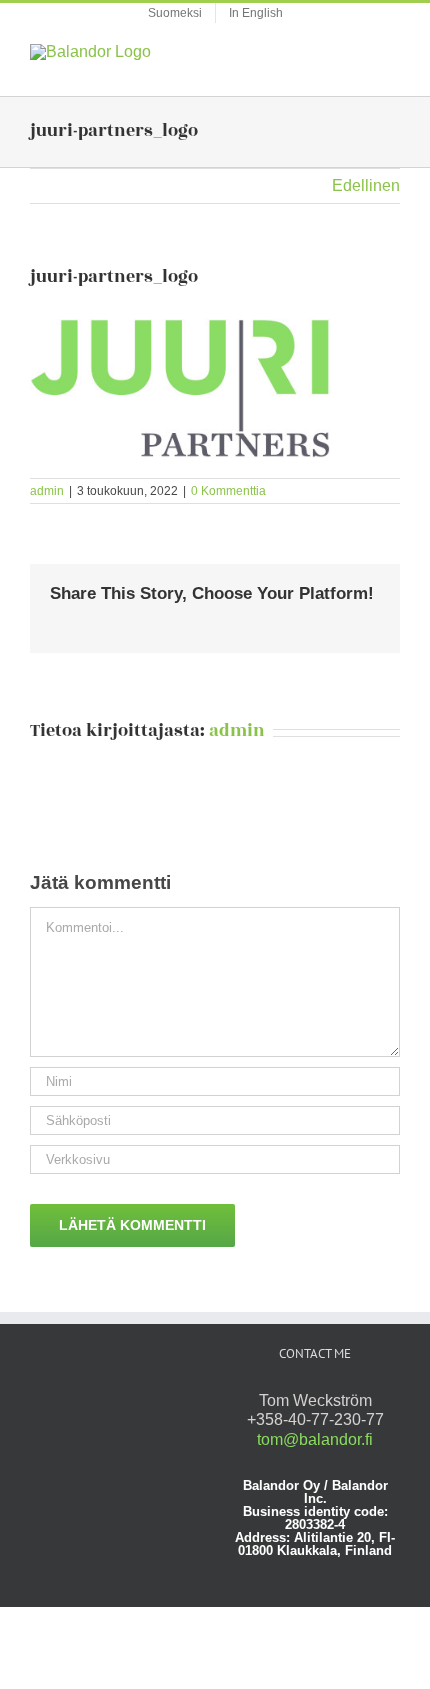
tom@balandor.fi (315, 1439)
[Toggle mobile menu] (392, 54)
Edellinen (366, 185)
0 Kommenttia (228, 491)
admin (47, 491)
